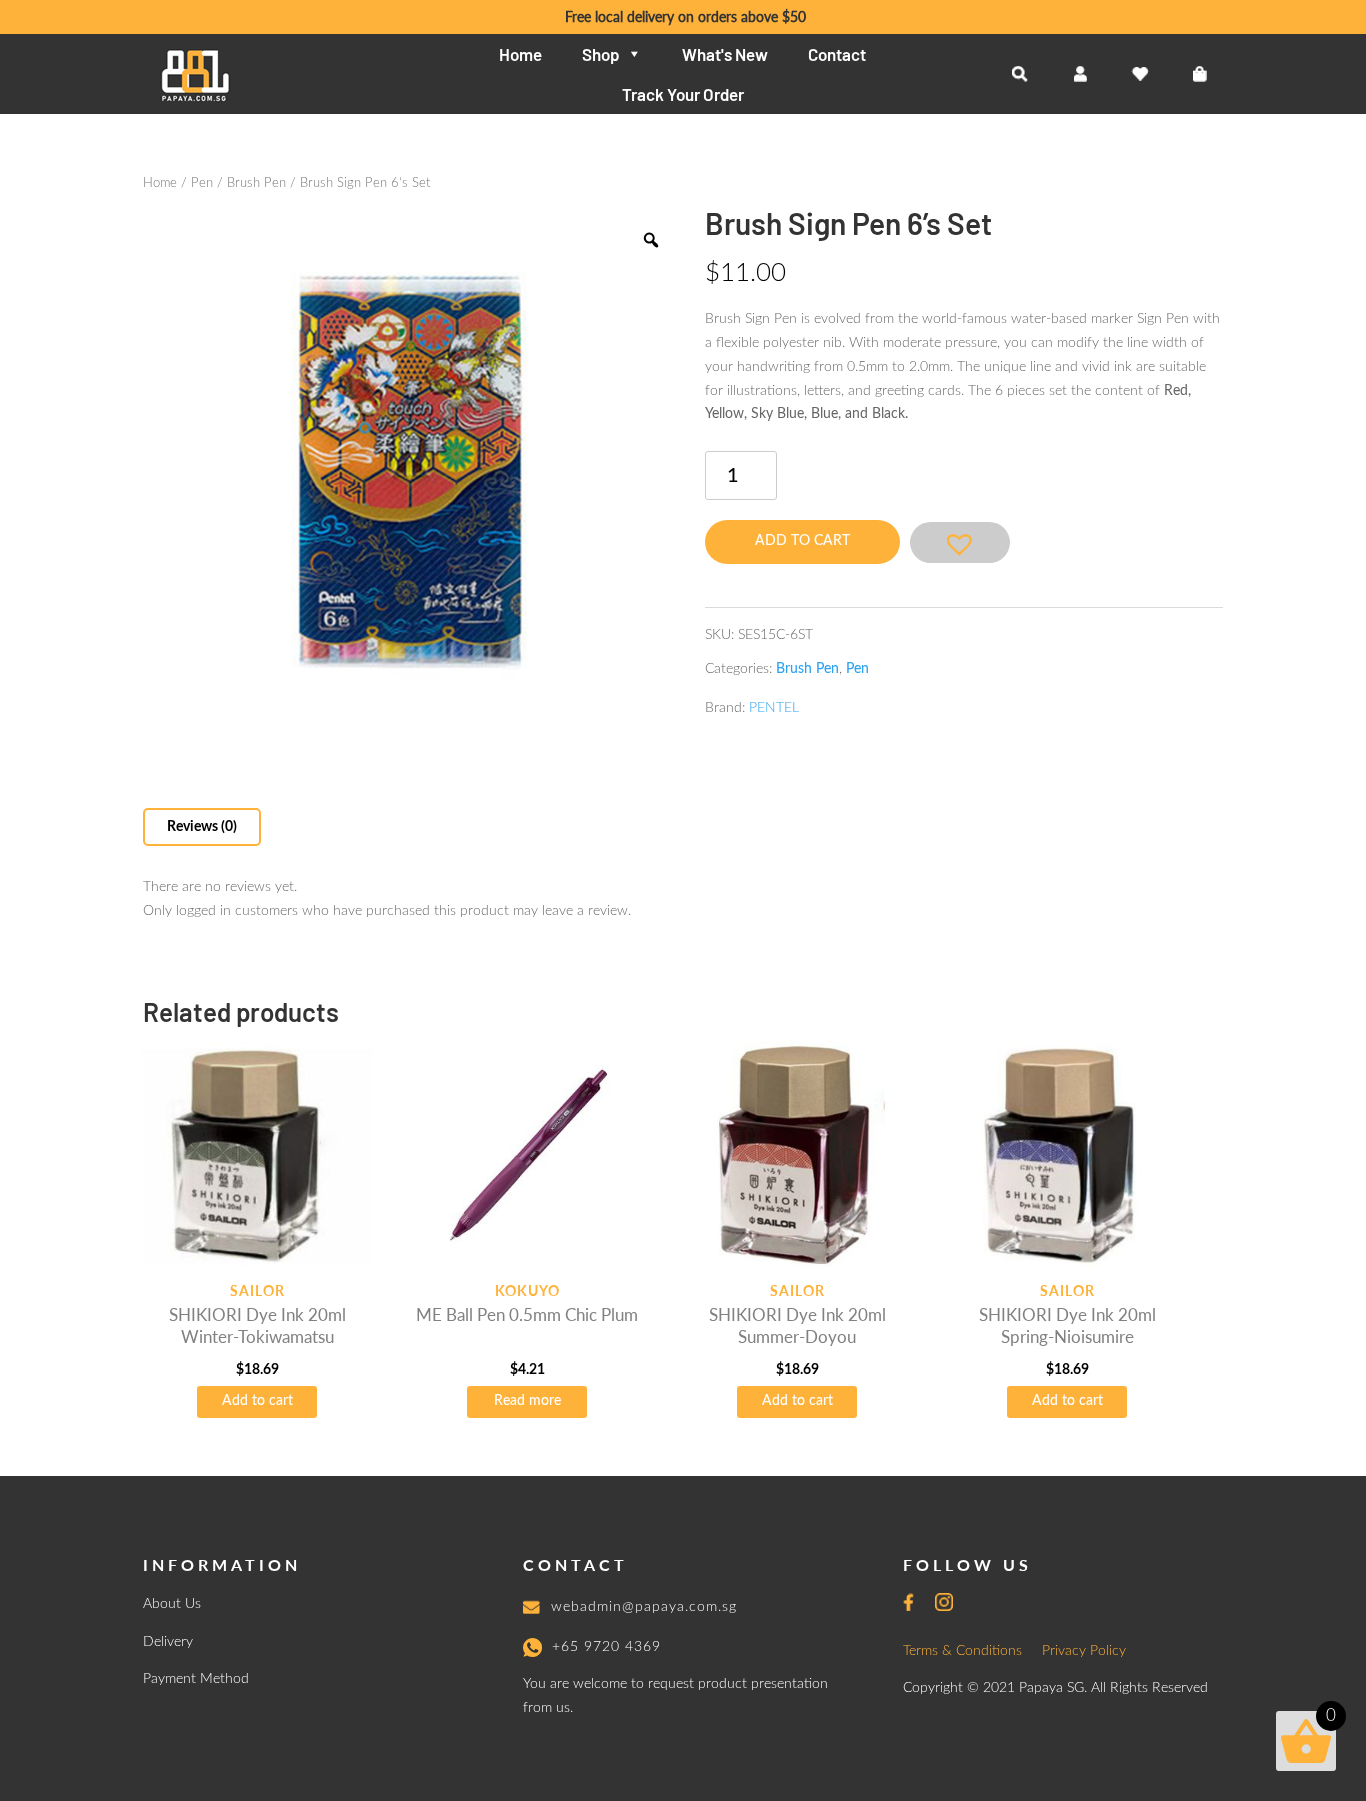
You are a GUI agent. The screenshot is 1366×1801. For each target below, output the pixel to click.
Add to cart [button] (257, 1401)
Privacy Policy (1084, 1651)
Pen (202, 183)
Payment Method (196, 1679)
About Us (172, 1604)
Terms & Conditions (962, 1651)
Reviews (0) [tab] (202, 827)
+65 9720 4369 (606, 1647)
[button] (960, 542)
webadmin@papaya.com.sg (644, 1607)
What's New (725, 54)
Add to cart (802, 541)
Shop (600, 54)
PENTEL (774, 708)
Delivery (168, 1642)
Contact (837, 54)
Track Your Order (683, 94)
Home (520, 54)
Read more (527, 1401)
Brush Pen (256, 183)
